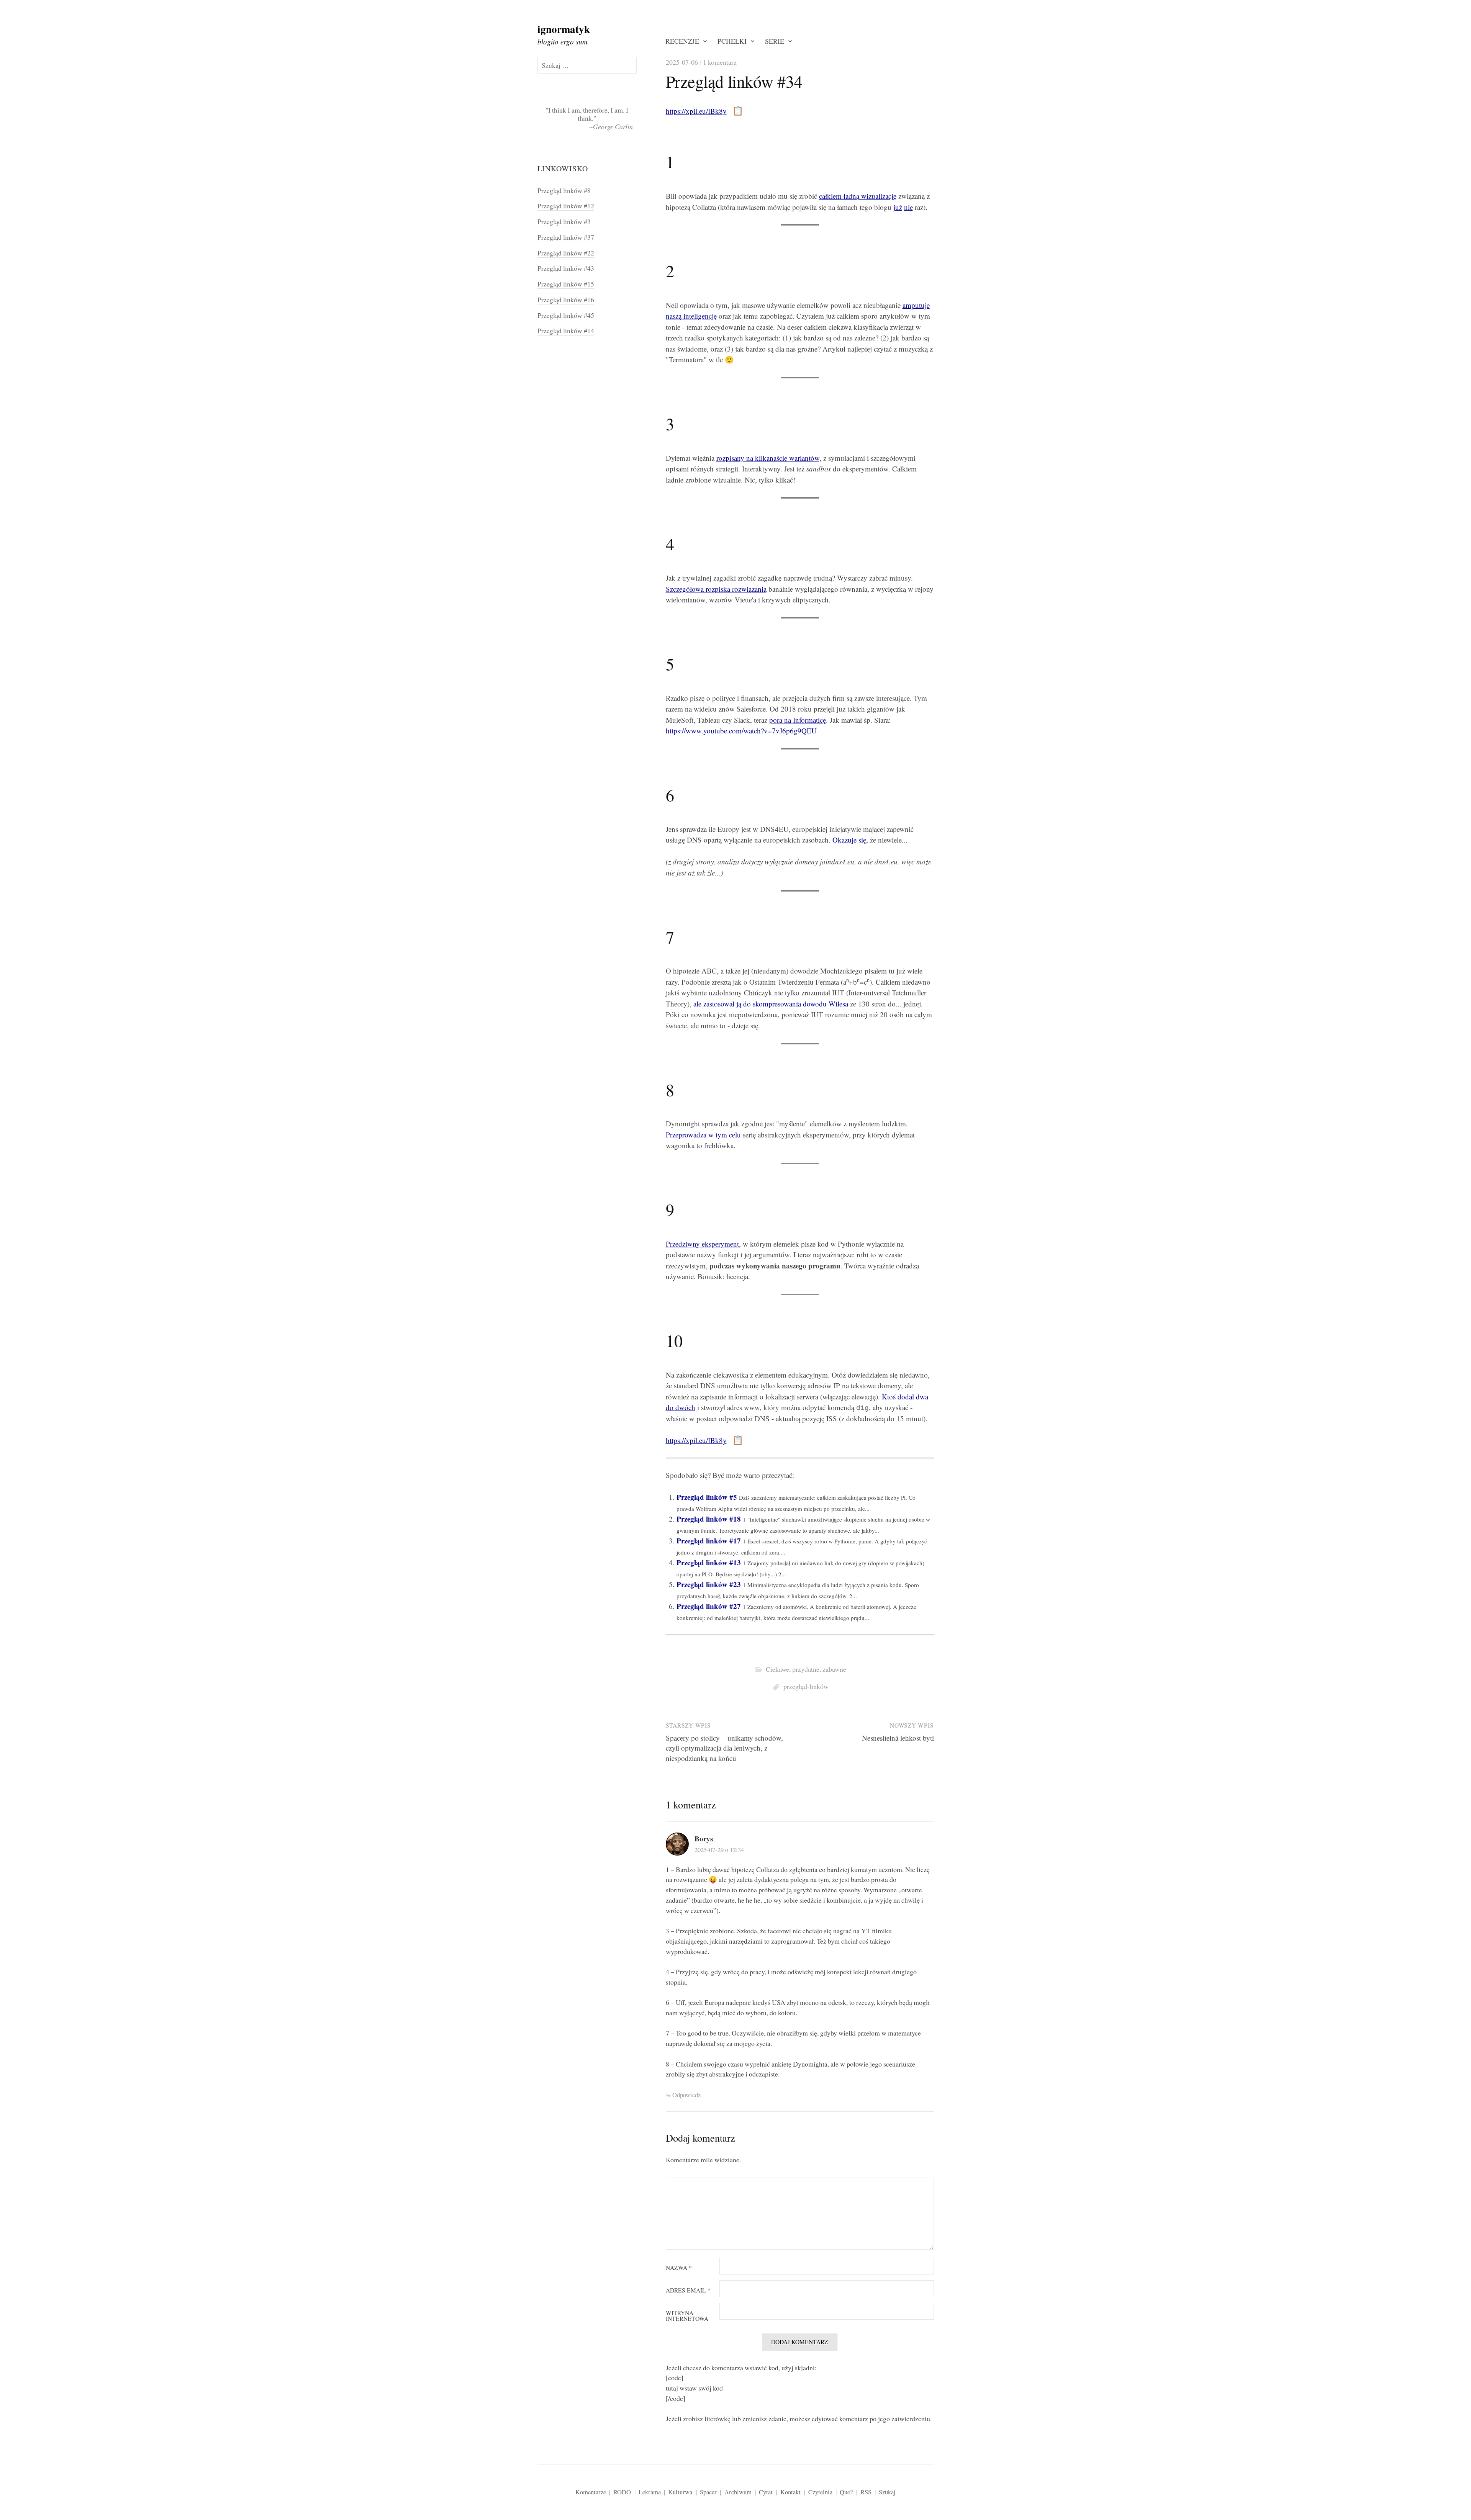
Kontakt (790, 2492)
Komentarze (591, 2492)
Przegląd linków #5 (707, 1497)
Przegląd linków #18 (709, 1519)
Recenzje (682, 41)
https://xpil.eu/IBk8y (696, 111)
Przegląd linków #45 (566, 315)
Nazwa (679, 2268)
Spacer (708, 2492)
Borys (704, 1838)
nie (908, 207)
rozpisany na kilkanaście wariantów (768, 458)
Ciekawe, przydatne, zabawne (806, 1669)
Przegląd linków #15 (566, 284)
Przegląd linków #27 (709, 1606)
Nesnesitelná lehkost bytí (898, 1738)
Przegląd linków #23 (709, 1584)
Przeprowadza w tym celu (703, 1135)
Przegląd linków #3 (564, 221)
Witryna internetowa (687, 2316)
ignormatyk (564, 29)
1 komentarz (720, 62)
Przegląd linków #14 (566, 331)
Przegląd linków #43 (566, 268)
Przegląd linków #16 (566, 299)
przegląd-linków (806, 1686)
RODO (622, 2492)
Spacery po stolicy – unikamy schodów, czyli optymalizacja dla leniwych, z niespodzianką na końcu (724, 1748)
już (898, 207)
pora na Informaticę (798, 720)
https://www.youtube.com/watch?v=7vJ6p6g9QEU (741, 731)
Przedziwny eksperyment (702, 1244)
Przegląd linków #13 (709, 1562)
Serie (775, 41)
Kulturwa (680, 2492)
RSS (866, 2492)
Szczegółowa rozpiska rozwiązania (716, 589)
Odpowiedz (686, 2095)
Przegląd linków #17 (709, 1541)
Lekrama (650, 2492)
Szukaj (887, 2492)
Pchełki (732, 41)
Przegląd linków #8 (564, 190)
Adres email (688, 2291)
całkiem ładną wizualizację (858, 196)
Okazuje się (849, 840)
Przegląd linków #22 (566, 253)
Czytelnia (820, 2492)
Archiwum (738, 2492)
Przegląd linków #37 (566, 237)
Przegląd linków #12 (566, 206)
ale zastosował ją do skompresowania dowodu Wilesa (771, 1004)
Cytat (766, 2492)
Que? (846, 2492)
